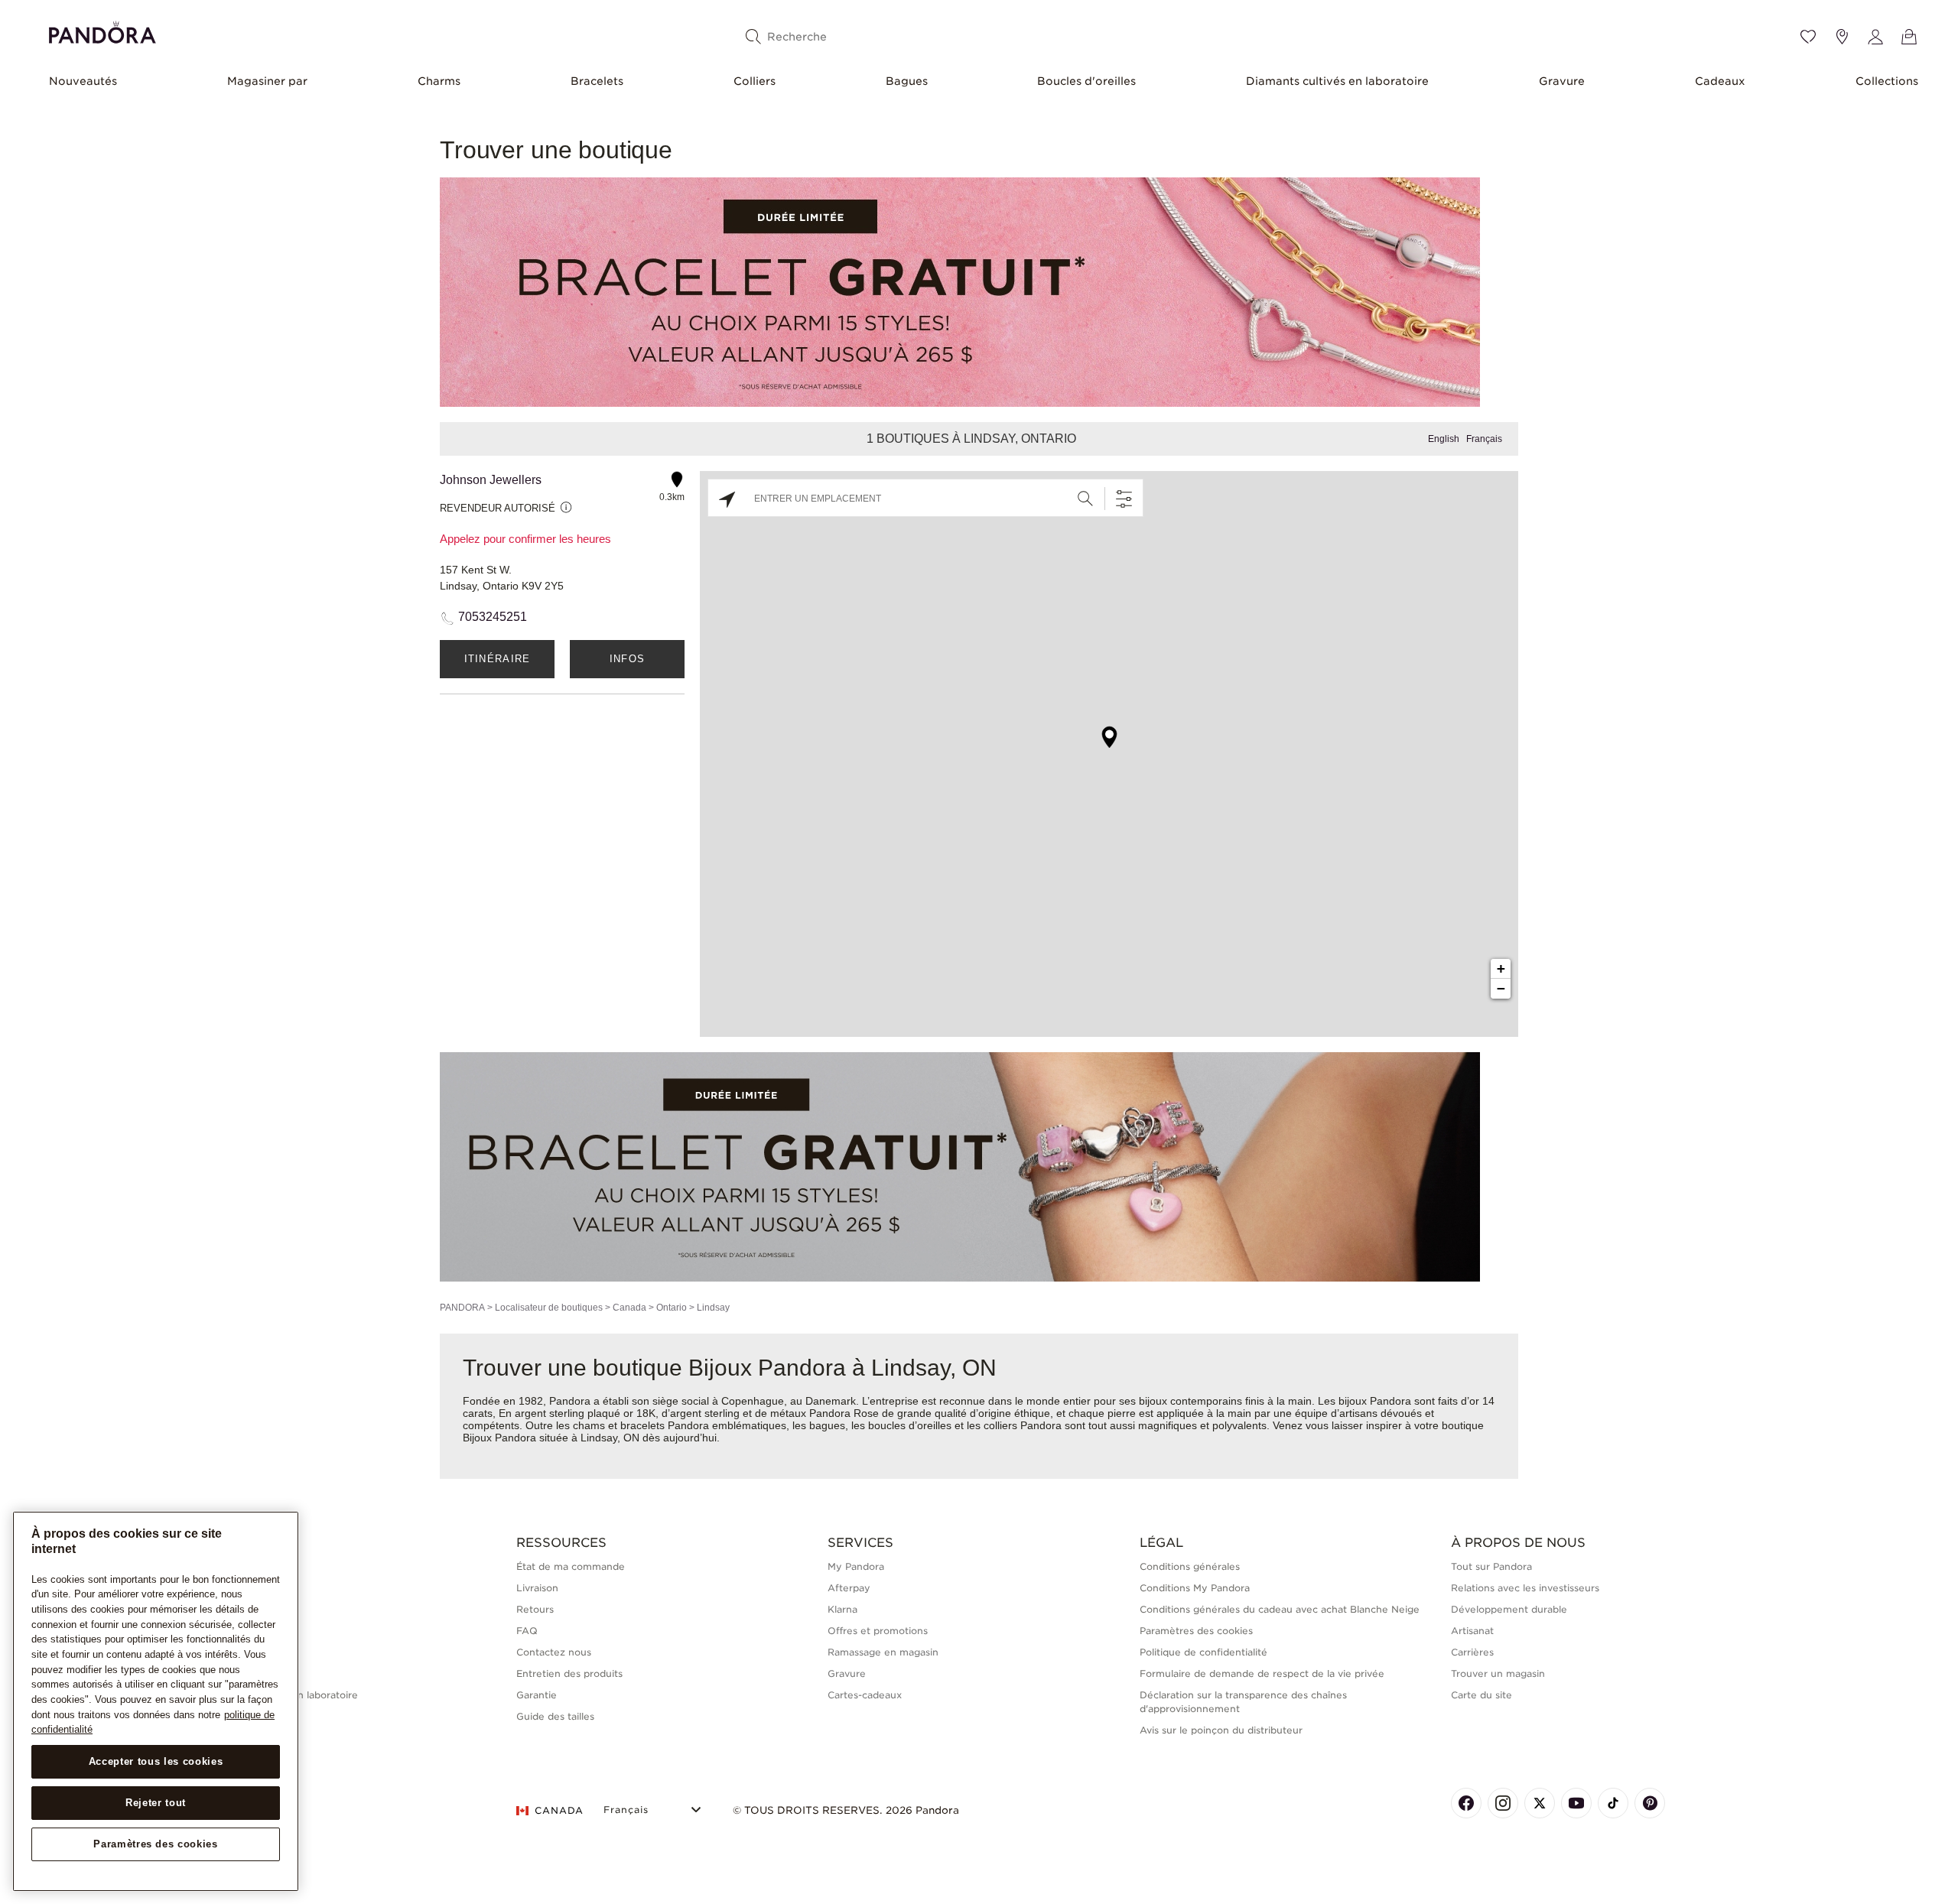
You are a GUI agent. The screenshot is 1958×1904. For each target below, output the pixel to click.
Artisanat (1472, 1631)
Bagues (907, 81)
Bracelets (597, 81)
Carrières (1472, 1652)
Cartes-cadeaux (865, 1695)
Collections (1887, 81)
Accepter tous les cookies (156, 1761)
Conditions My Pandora (1195, 1588)
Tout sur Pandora (1491, 1566)
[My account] (1875, 37)
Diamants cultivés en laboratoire (1337, 81)
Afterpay (849, 1588)
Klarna (842, 1609)
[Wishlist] (1808, 37)
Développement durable (1509, 1609)
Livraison (537, 1588)
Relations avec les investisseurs (1525, 1588)
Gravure (1562, 81)
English (1444, 439)
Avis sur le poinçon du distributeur (1221, 1730)
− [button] (1501, 988)
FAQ (527, 1631)
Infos (628, 659)
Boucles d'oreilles (1086, 81)
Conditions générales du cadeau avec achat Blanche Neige (1280, 1609)
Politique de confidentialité (1203, 1652)
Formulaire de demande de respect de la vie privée (1262, 1673)
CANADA (559, 1810)
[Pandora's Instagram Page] (1503, 1803)
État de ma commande (571, 1566)
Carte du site (1482, 1695)
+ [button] (1501, 968)
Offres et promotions (878, 1631)
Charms (439, 81)
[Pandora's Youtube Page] (1576, 1803)
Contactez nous (554, 1652)
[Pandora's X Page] (1540, 1803)
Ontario (672, 1308)
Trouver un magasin (1498, 1673)
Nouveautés (83, 81)
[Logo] (102, 30)
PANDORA (462, 1308)
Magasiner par (267, 81)
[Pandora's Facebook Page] (1466, 1803)
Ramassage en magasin (883, 1652)
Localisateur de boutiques (549, 1308)
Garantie (537, 1695)
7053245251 (493, 617)
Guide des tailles (555, 1716)
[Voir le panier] (1909, 37)
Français (1484, 439)
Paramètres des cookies (155, 1844)
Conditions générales (1190, 1566)
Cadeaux (1720, 81)
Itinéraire (498, 659)
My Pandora (856, 1566)
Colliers (755, 81)
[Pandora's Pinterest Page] (1650, 1803)
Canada (629, 1308)
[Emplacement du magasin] (1842, 37)
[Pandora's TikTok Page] (1613, 1803)
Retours (535, 1609)
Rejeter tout (156, 1803)
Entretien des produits (569, 1673)
